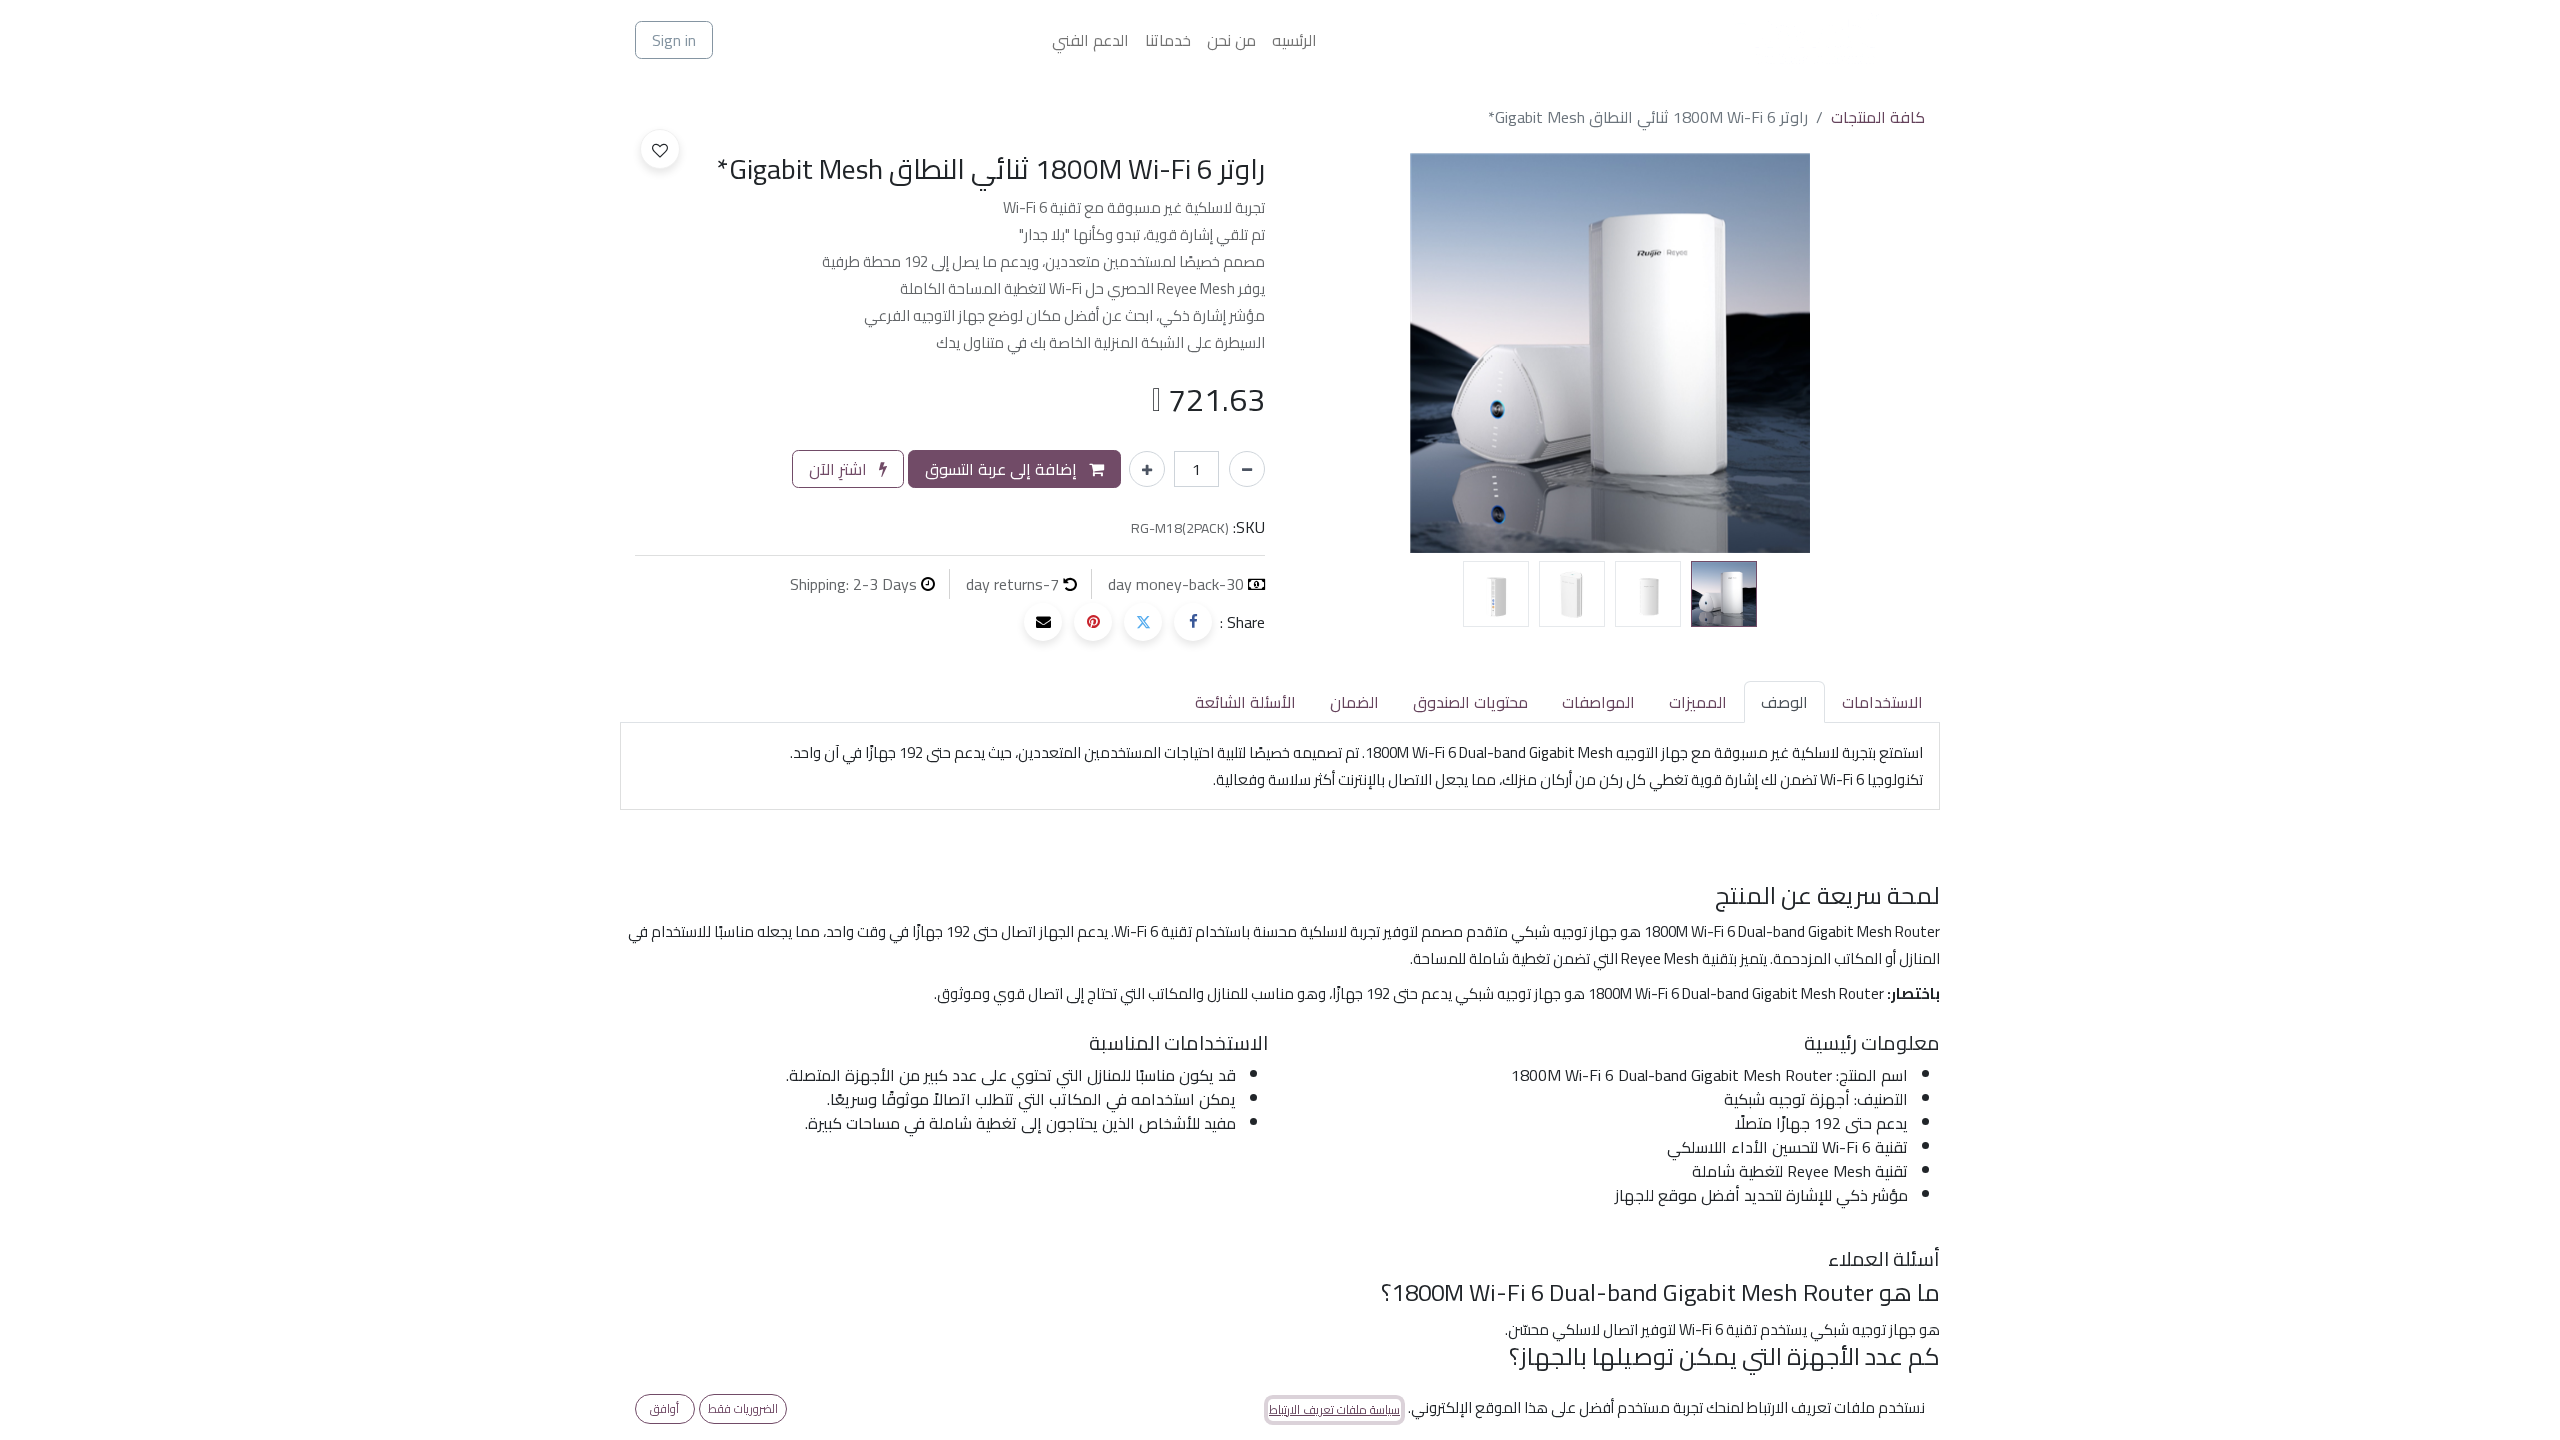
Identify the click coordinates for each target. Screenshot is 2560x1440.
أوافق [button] (664, 1408)
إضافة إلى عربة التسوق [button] (1003, 469)
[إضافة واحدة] (1147, 469)
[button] (1878, 353)
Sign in (674, 40)
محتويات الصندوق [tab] (1470, 702)
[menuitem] (1294, 40)
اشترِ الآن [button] (840, 469)
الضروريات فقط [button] (743, 1408)
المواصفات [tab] (1598, 702)
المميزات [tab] (1698, 702)
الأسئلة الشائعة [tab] (1245, 702)
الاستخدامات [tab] (1882, 702)
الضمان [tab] (1354, 702)
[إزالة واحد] (1247, 469)
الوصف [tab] (1784, 702)
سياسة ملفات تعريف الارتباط (1334, 1410)
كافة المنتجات (1878, 117)
